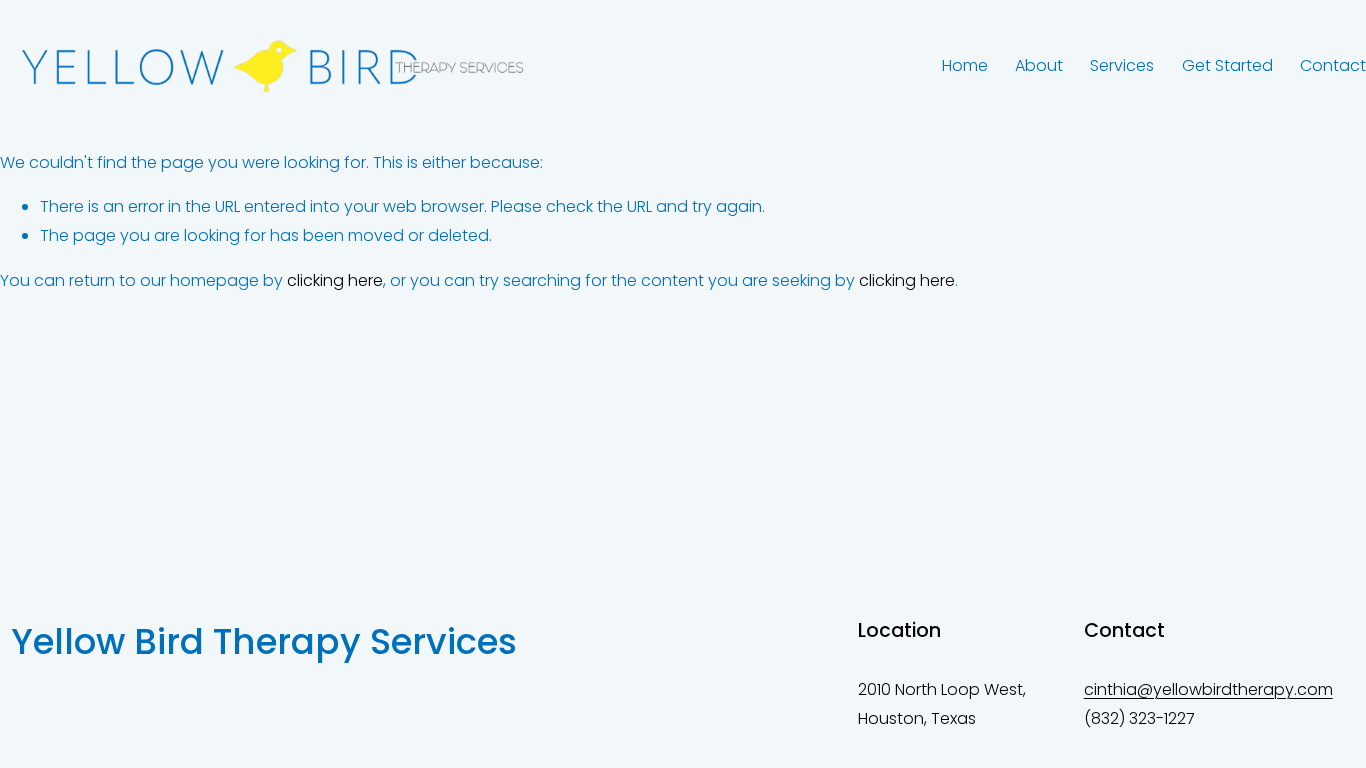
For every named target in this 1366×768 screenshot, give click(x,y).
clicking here (335, 280)
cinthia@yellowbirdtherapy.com (1208, 689)
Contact (1333, 65)
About (1039, 65)
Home (965, 65)
